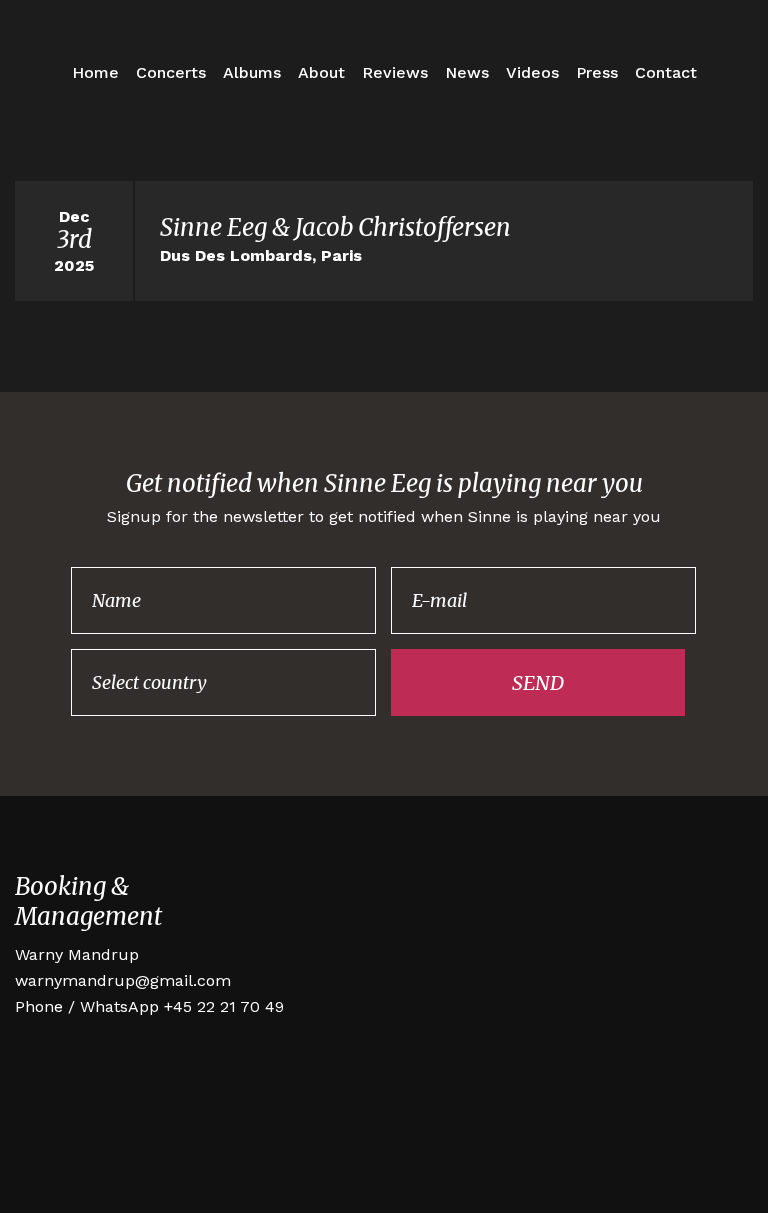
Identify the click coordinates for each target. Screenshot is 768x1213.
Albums (252, 72)
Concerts (171, 72)
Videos (532, 72)
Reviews (395, 72)
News (467, 72)
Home (95, 72)
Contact (666, 72)
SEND (538, 682)
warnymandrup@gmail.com (123, 980)
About (321, 72)
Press (597, 72)
